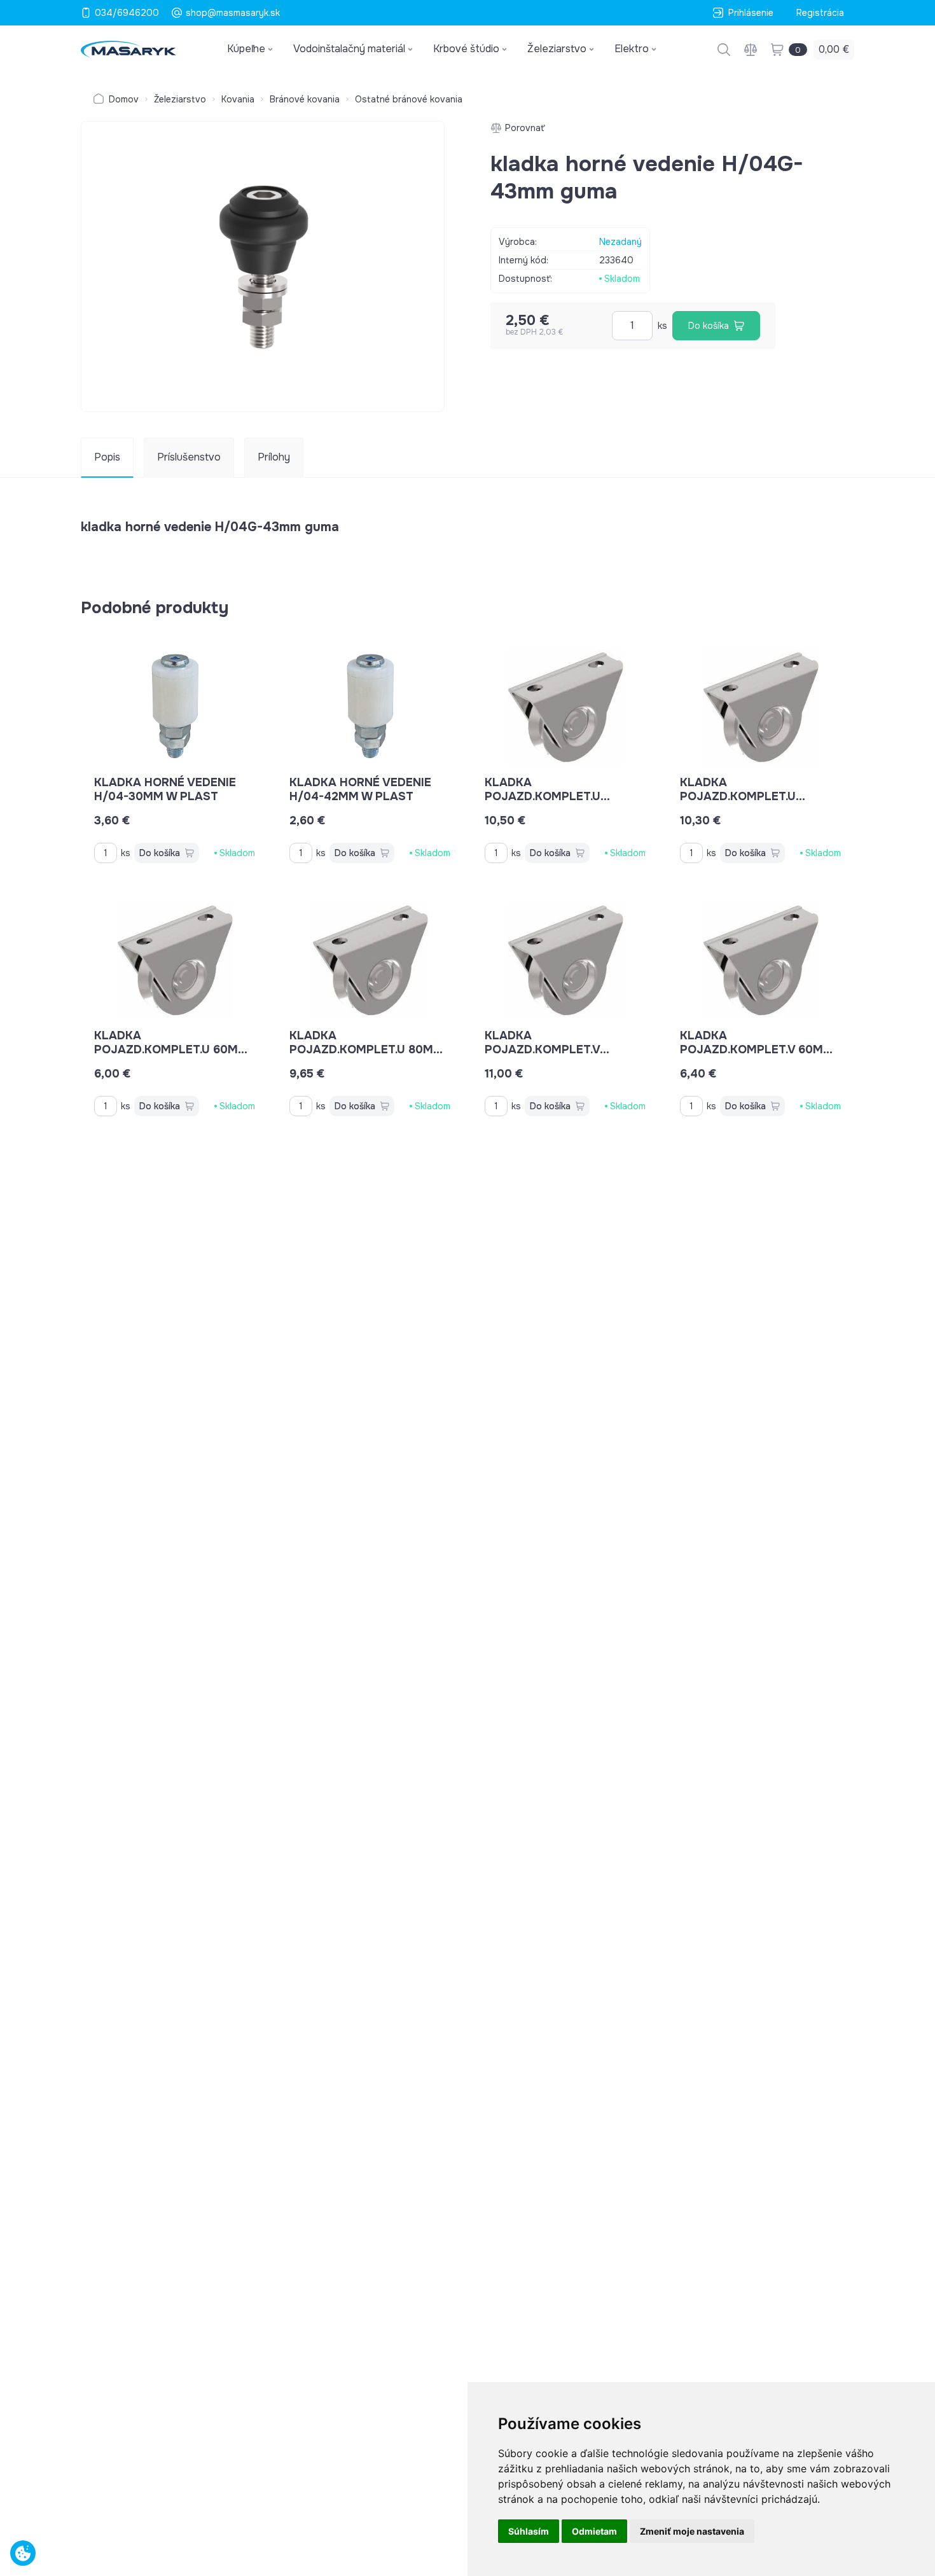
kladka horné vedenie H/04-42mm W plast (360, 789)
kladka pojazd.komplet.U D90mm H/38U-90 (738, 796)
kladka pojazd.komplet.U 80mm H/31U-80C (366, 1049)
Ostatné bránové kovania (409, 99)
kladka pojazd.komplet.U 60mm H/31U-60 (171, 1049)
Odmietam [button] (594, 2531)
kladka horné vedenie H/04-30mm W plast (165, 789)
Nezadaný (620, 242)
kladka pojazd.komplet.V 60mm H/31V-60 (757, 1049)
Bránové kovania (305, 99)
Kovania (238, 99)
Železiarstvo (180, 99)
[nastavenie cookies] (23, 2553)
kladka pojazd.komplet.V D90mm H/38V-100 (542, 1049)
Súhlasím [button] (529, 2531)
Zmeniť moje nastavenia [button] (692, 2531)
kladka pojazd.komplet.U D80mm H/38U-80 (543, 796)
